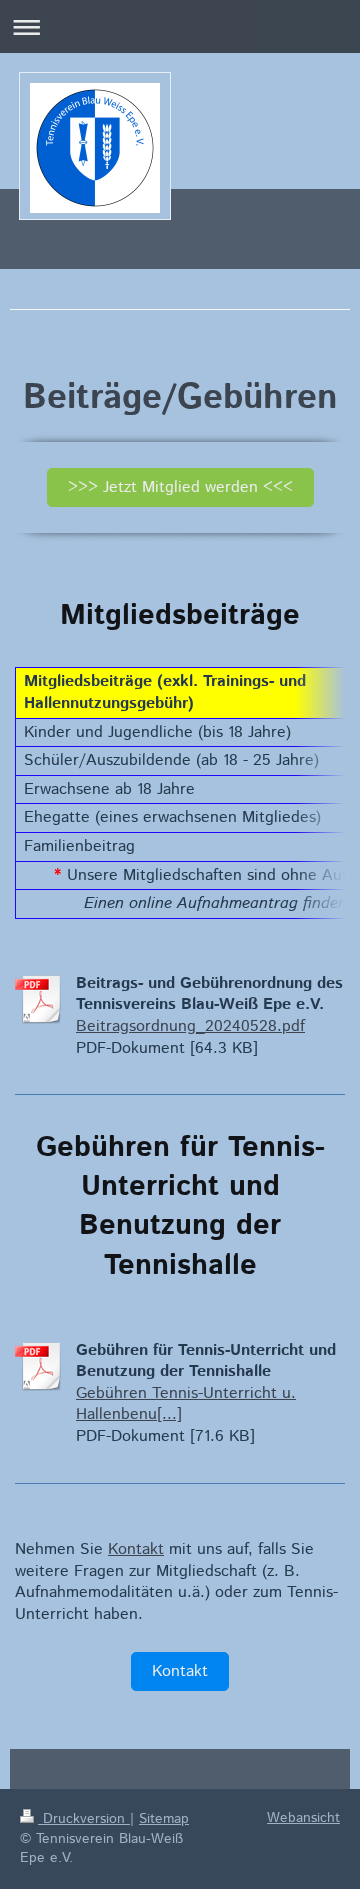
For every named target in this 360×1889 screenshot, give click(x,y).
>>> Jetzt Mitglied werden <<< (180, 487)
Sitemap (164, 1819)
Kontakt (136, 1549)
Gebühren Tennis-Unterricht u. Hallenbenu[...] (186, 1404)
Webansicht (303, 1818)
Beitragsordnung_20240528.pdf (190, 1026)
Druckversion (84, 1819)
